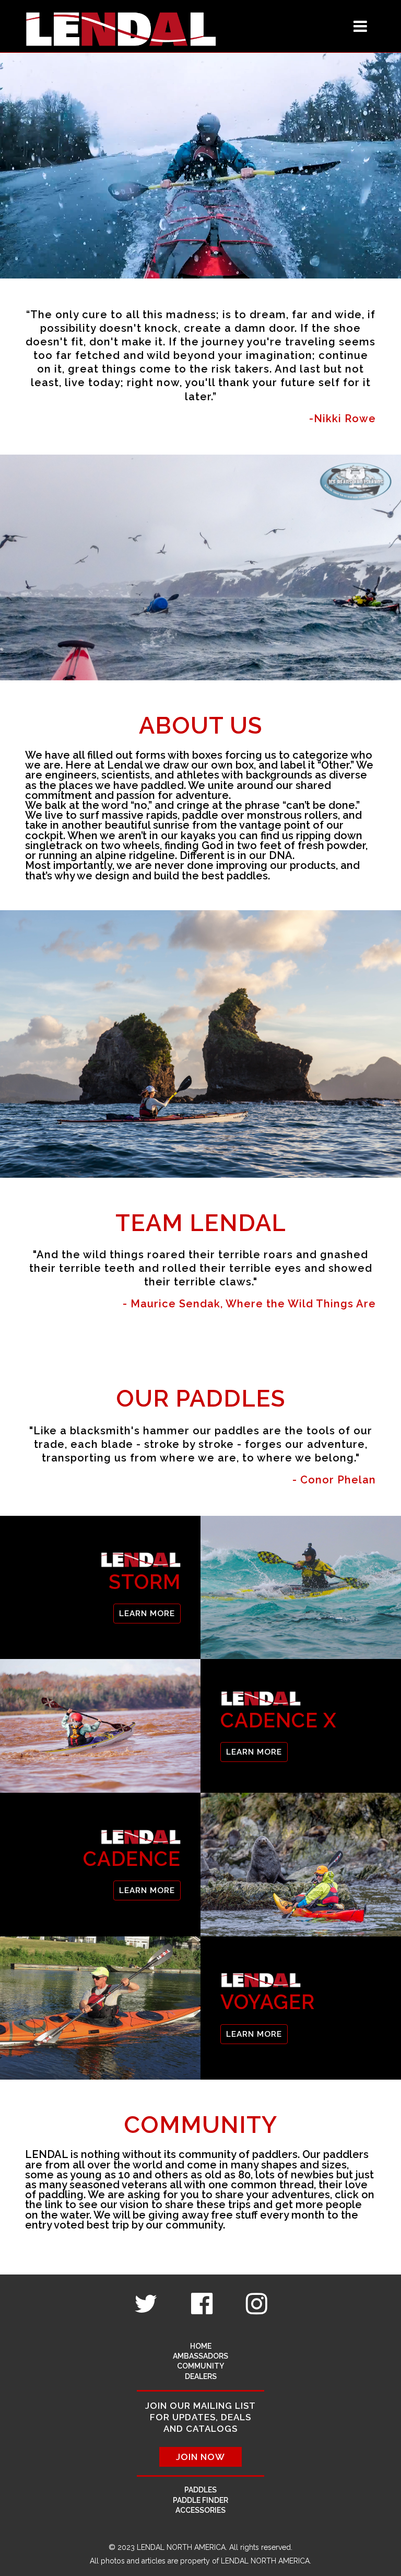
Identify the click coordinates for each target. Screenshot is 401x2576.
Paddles (200, 2490)
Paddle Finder (200, 2500)
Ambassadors (200, 2356)
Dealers (201, 2376)
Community (200, 2366)
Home (201, 2346)
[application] (200, 166)
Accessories (200, 2510)
